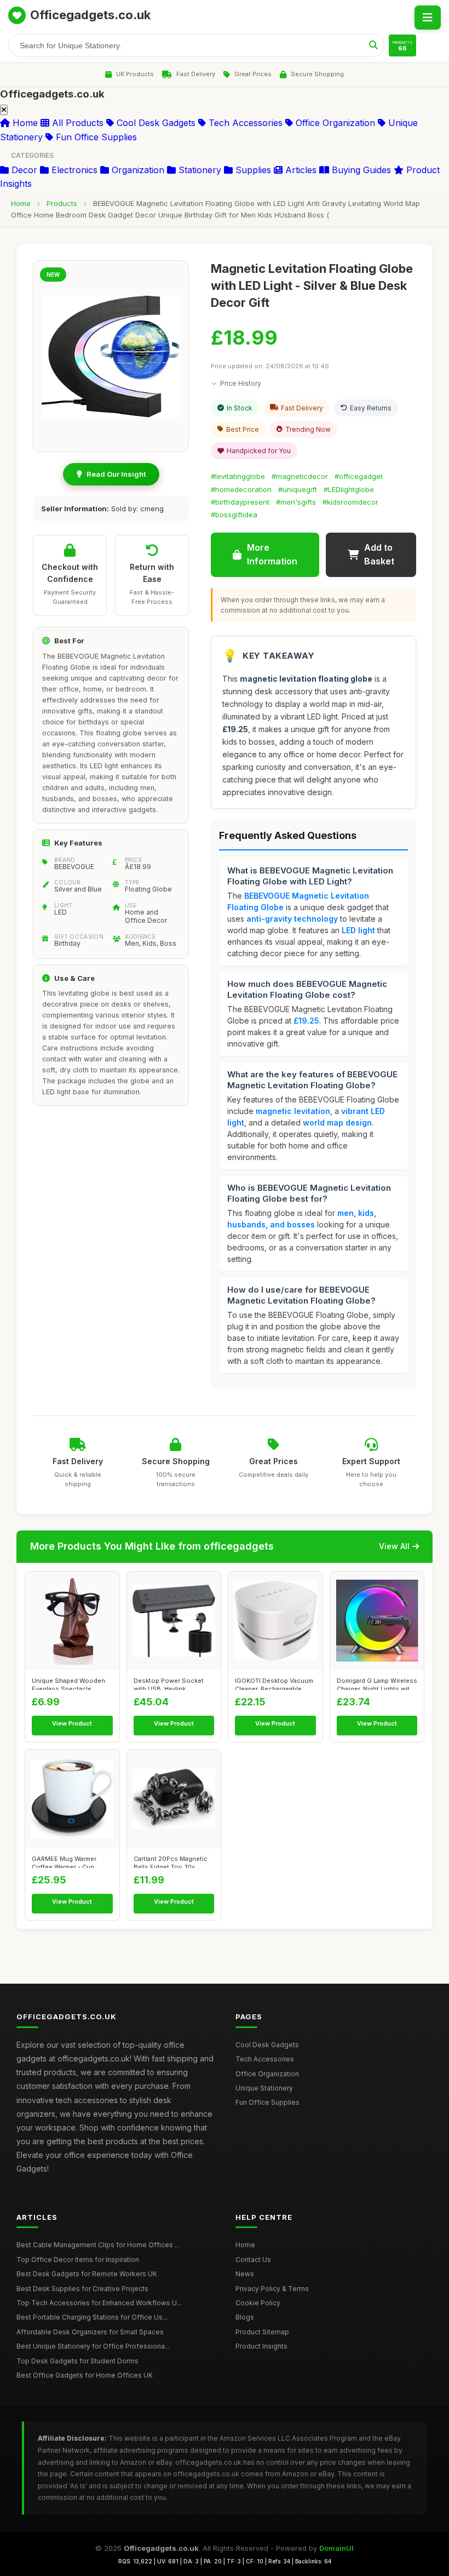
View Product (72, 1723)
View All (394, 1546)
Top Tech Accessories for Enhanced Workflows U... (99, 2303)
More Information (272, 555)
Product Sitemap (262, 2332)
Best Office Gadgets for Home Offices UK (85, 2375)
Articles (300, 170)
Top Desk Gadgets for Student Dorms (77, 2361)
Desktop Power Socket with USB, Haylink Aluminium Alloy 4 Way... (170, 1683)
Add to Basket (379, 555)
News (245, 2274)
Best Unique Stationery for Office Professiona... (93, 2346)
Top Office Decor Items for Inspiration (78, 2260)
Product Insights (261, 2346)
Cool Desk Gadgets (155, 123)
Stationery (198, 170)
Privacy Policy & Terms (272, 2289)
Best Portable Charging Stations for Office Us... (92, 2317)
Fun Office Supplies (95, 137)
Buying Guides (360, 170)
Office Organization (334, 123)
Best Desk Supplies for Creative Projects (82, 2289)
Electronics (73, 170)
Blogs (245, 2317)
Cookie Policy (258, 2303)
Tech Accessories (244, 123)
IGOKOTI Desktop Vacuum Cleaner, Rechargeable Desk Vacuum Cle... (274, 1683)
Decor (23, 170)
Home (24, 123)
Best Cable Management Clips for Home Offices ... (98, 2245)
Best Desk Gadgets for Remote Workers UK (87, 2274)
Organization (137, 170)
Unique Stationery (264, 2088)
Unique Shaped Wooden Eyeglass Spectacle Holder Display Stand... (68, 1683)
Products (62, 203)
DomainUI (336, 2548)
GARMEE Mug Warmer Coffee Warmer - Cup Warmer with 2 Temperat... (70, 1861)
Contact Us (253, 2260)
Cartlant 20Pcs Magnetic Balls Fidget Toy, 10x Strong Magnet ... (171, 1861)
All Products (76, 123)
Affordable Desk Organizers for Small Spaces (90, 2332)
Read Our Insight (116, 474)
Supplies (252, 170)
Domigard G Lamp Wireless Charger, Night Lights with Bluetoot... (377, 1683)
